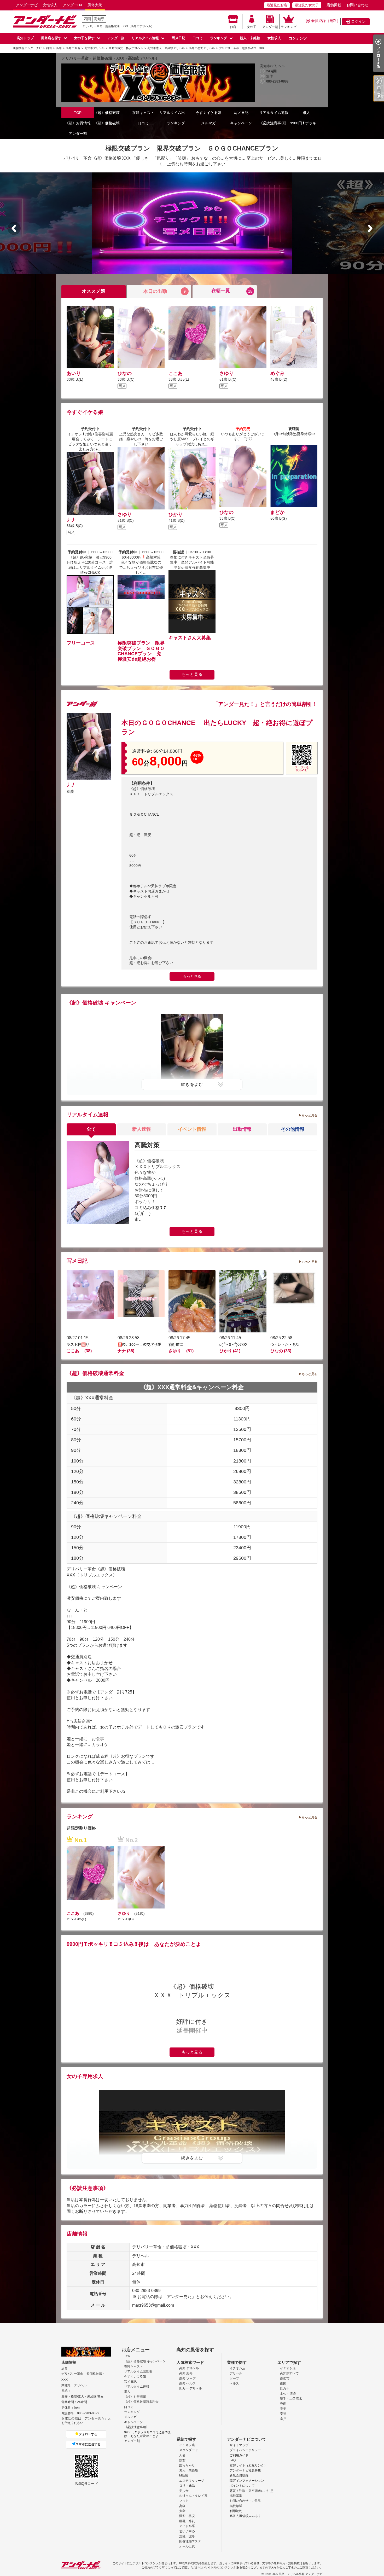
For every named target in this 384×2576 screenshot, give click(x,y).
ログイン (358, 21)
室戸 (283, 2419)
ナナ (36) (126, 1351)
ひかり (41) (230, 1351)
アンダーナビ (27, 5)
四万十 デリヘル (191, 2388)
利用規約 (236, 2511)
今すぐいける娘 (135, 2376)
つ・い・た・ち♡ (285, 1344)
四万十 (285, 2388)
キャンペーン (241, 123)
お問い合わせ (357, 5)
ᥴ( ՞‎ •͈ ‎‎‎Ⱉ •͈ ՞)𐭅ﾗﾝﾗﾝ (233, 1344)
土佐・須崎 (288, 2394)
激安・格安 (187, 2516)
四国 (87, 19)
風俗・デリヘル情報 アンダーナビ (301, 2574)
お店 (233, 27)
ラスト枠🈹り (78, 1344)
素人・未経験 (189, 2470)
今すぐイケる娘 (208, 113)
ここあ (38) (79, 1351)
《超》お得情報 (78, 123)
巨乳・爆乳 (187, 2521)
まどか (277, 512)
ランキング (289, 27)
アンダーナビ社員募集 (245, 2470)
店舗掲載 (334, 5)
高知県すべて (289, 2373)
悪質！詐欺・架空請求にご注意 (252, 2491)
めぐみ (277, 373)
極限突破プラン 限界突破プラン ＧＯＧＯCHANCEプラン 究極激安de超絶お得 (141, 651)
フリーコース (81, 643)
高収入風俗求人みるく (245, 2516)
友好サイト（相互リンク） (248, 2465)
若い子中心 (187, 2531)
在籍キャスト (143, 113)
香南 (283, 2404)
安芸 (283, 2414)
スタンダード (189, 2450)
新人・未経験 (250, 38)
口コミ (198, 38)
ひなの (125, 373)
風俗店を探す (51, 38)
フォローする (88, 2434)
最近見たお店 (277, 5)
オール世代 (187, 2546)
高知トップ (25, 38)
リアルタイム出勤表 (176, 113)
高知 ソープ (187, 2378)
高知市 (285, 2378)
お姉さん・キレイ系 (193, 2496)
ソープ (234, 2378)
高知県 (99, 19)
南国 (283, 2383)
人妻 (182, 2455)
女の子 (252, 27)
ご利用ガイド (239, 2455)
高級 (182, 2506)
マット (184, 2501)
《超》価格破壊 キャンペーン (110, 113)
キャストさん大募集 (190, 638)
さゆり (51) (181, 1351)
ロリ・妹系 (187, 2486)
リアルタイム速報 (145, 38)
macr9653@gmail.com (153, 2305)
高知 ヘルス (187, 2383)
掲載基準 (236, 2496)
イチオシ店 (237, 2368)
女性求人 (50, 5)
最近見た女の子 (307, 5)
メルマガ (208, 123)
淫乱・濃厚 (187, 2536)
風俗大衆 (95, 5)
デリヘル (236, 2373)
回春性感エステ (190, 2541)
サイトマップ (239, 2445)
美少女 (184, 2491)
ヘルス (234, 2383)
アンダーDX (72, 5)
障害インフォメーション (247, 2481)
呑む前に (176, 1344)
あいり (74, 373)
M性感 (184, 2475)
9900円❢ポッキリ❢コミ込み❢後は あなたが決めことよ (306, 123)
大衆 (182, 2511)
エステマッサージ (192, 2481)
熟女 (182, 2460)
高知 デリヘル (189, 2368)
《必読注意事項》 (274, 123)
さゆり (229, 373)
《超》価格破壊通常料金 (110, 123)
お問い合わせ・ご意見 (245, 2501)
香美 (283, 2409)
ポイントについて (242, 2486)
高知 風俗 (186, 2373)
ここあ (178, 373)
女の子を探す (84, 38)
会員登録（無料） (326, 21)
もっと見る (192, 674)
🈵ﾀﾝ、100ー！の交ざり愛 (139, 1344)
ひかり (176, 514)
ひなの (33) (281, 1351)
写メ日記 (178, 38)
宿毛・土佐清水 (291, 2399)
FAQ (233, 2460)
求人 (306, 113)
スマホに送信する (88, 2444)
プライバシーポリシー (245, 2450)
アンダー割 (270, 27)
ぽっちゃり (187, 2465)
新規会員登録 (239, 2475)
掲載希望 (236, 2506)
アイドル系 (187, 2526)
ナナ (71, 520)
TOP (78, 113)
